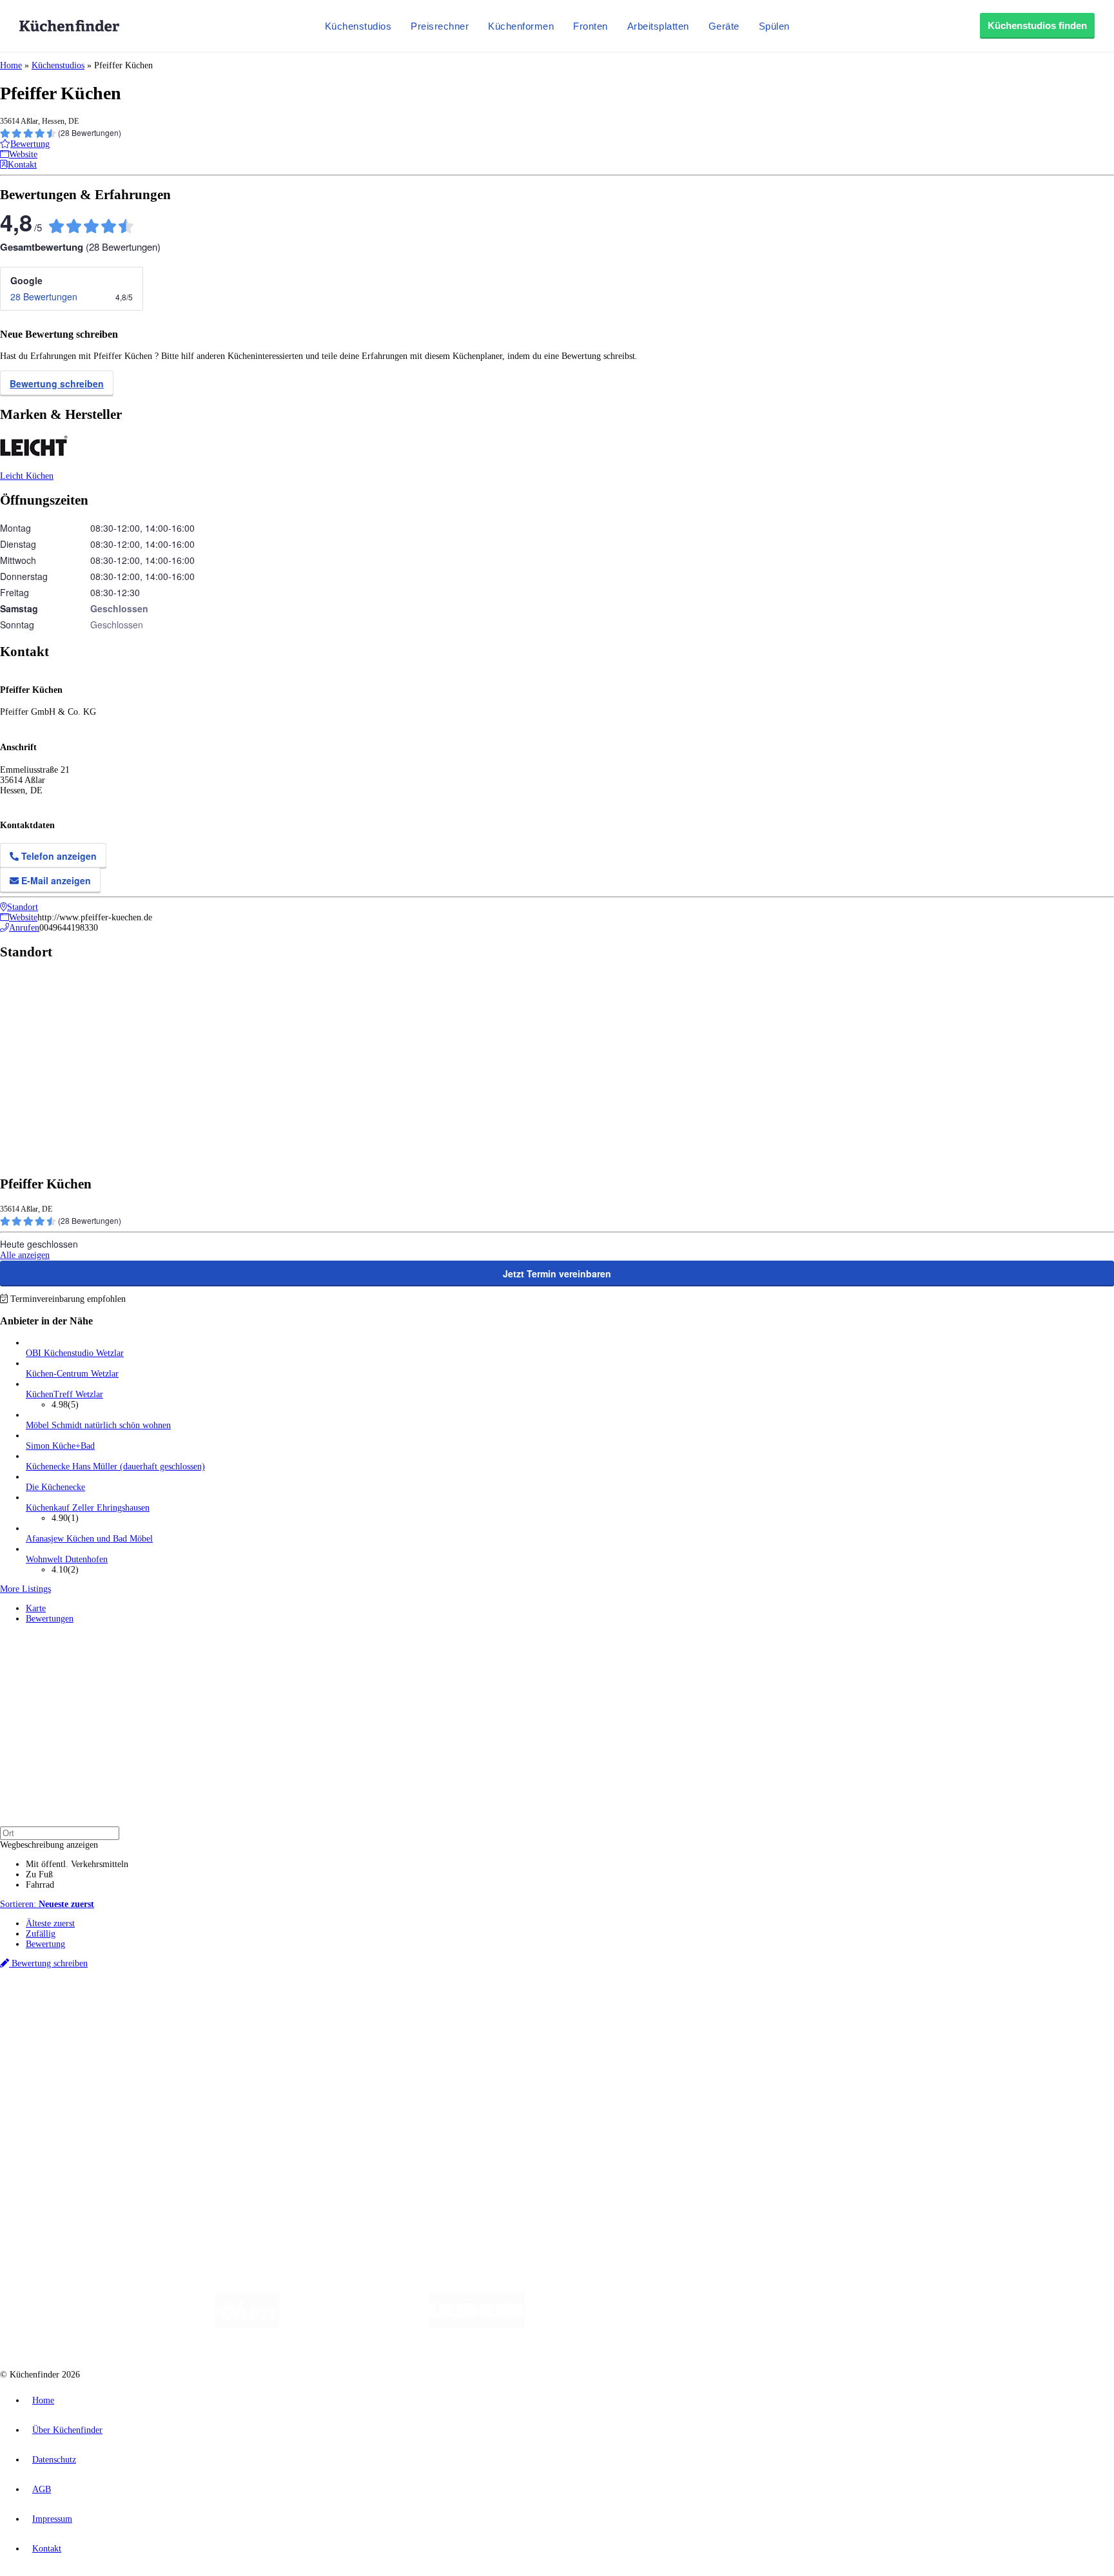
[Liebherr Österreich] (477, 2325)
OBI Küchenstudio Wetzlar (75, 1353)
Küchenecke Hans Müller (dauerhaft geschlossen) (115, 1467)
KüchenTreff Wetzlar (64, 1394)
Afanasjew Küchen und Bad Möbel (89, 1539)
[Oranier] (603, 2325)
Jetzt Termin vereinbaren (557, 1273)
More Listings (25, 1589)
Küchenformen (521, 26)
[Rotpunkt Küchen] (783, 2325)
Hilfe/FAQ (45, 2083)
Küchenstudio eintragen (69, 2137)
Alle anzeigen (25, 1255)
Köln (347, 2009)
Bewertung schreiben (57, 383)
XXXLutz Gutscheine (150, 2019)
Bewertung (45, 1944)
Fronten (591, 26)
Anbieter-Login (63, 2148)
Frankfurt (321, 2009)
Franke (399, 2009)
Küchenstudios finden (1037, 25)
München (145, 2009)
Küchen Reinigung (60, 2052)
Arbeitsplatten (658, 26)
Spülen (774, 26)
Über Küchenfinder (61, 2073)
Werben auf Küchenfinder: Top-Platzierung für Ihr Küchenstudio (144, 2127)
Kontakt (47, 2549)
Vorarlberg (180, 2009)
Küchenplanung (54, 2042)
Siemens (427, 2009)
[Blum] (247, 2325)
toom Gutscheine (274, 2019)
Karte (36, 1608)
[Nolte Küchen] (709, 2325)
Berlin (85, 2009)
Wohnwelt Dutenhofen (67, 1559)
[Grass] (354, 2325)
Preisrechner (440, 26)
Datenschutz (54, 2460)
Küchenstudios (358, 26)
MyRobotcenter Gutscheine (400, 2019)
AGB (42, 2489)
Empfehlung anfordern (67, 1998)
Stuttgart (372, 2009)
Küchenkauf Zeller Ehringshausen (88, 1508)
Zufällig (41, 1934)
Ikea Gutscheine (88, 2019)
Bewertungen (50, 1619)
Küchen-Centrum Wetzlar (72, 1374)
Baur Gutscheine (329, 2019)
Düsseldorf (286, 2009)
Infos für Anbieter (59, 2117)
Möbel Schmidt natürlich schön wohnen (98, 1425)
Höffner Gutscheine (476, 2019)
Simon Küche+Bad (60, 1446)
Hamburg (112, 2009)
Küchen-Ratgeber (57, 2063)
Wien (257, 2009)
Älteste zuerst (50, 1923)
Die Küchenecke (55, 1487)
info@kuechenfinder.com (233, 2172)
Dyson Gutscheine (216, 2019)
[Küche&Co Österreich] (878, 2325)
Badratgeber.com (56, 2094)
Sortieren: (47, 1904)
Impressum (52, 2519)
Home (11, 65)
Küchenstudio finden (64, 1987)
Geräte (724, 26)
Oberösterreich (222, 2009)
